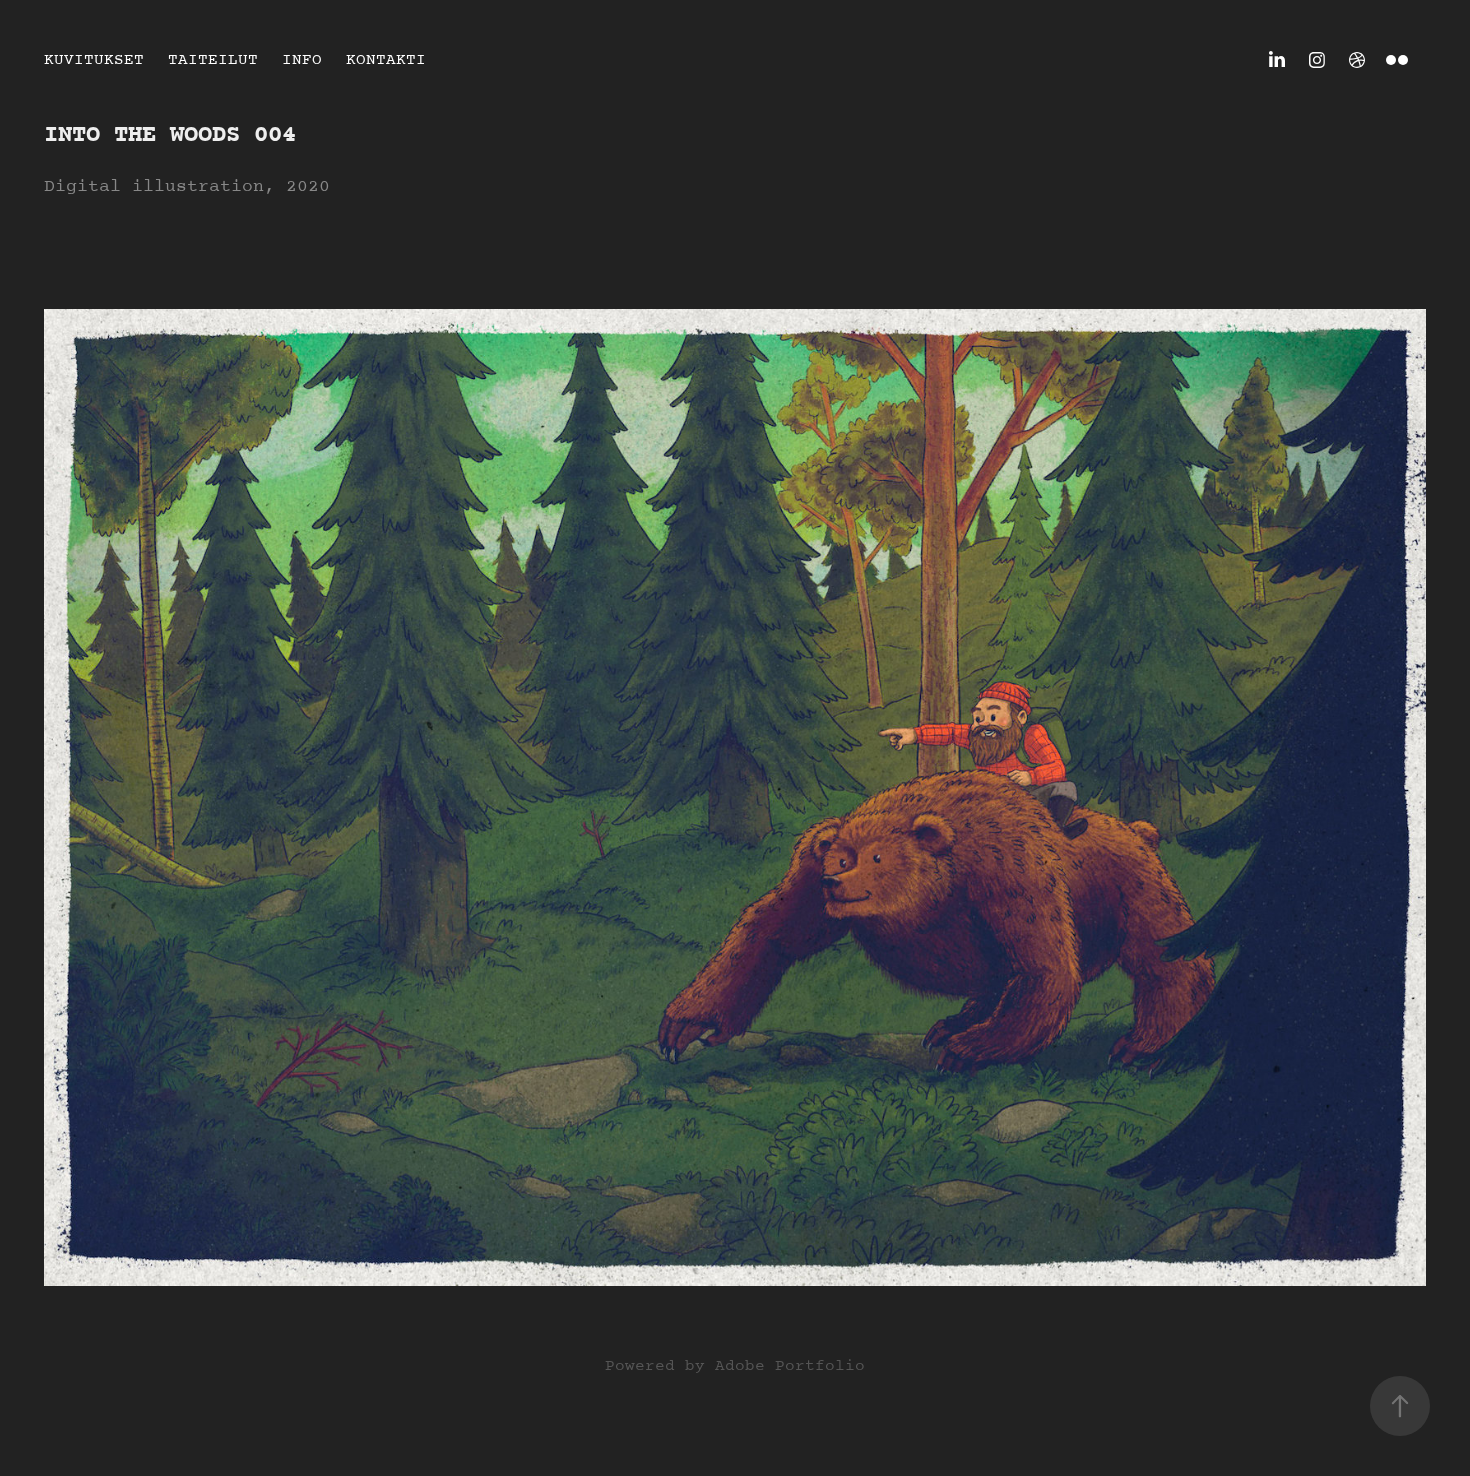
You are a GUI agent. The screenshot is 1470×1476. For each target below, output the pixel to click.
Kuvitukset (94, 60)
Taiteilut (213, 60)
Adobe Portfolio (790, 1366)
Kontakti (386, 60)
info (302, 60)
